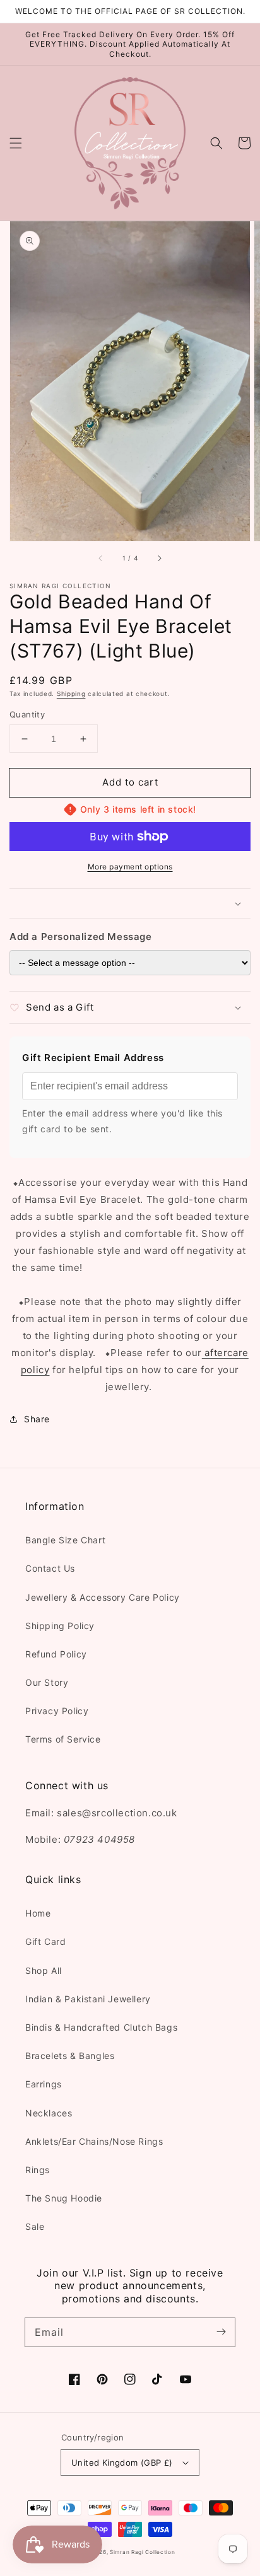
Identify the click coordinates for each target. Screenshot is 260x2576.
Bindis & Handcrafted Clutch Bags (101, 2027)
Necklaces (49, 2113)
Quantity (27, 714)
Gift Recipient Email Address (93, 1058)
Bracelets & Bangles (70, 2056)
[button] (16, 143)
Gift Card (45, 1941)
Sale (35, 2226)
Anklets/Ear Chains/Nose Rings (94, 2141)
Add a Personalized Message (81, 937)
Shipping (71, 693)
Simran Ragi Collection (142, 2552)
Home (38, 1913)
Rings (38, 2170)
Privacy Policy (57, 1711)
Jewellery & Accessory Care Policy (103, 1597)
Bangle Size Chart (65, 1540)
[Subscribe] (221, 2332)
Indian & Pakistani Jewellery (88, 1999)
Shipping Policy (60, 1626)
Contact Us (50, 1568)
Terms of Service (63, 1739)
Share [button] (37, 1419)
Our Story (47, 1682)
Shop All (44, 1970)
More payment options (130, 867)
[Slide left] (101, 559)
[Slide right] (159, 559)
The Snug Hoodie (64, 2198)
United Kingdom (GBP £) (122, 2463)
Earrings (44, 2084)
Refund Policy (56, 1654)
